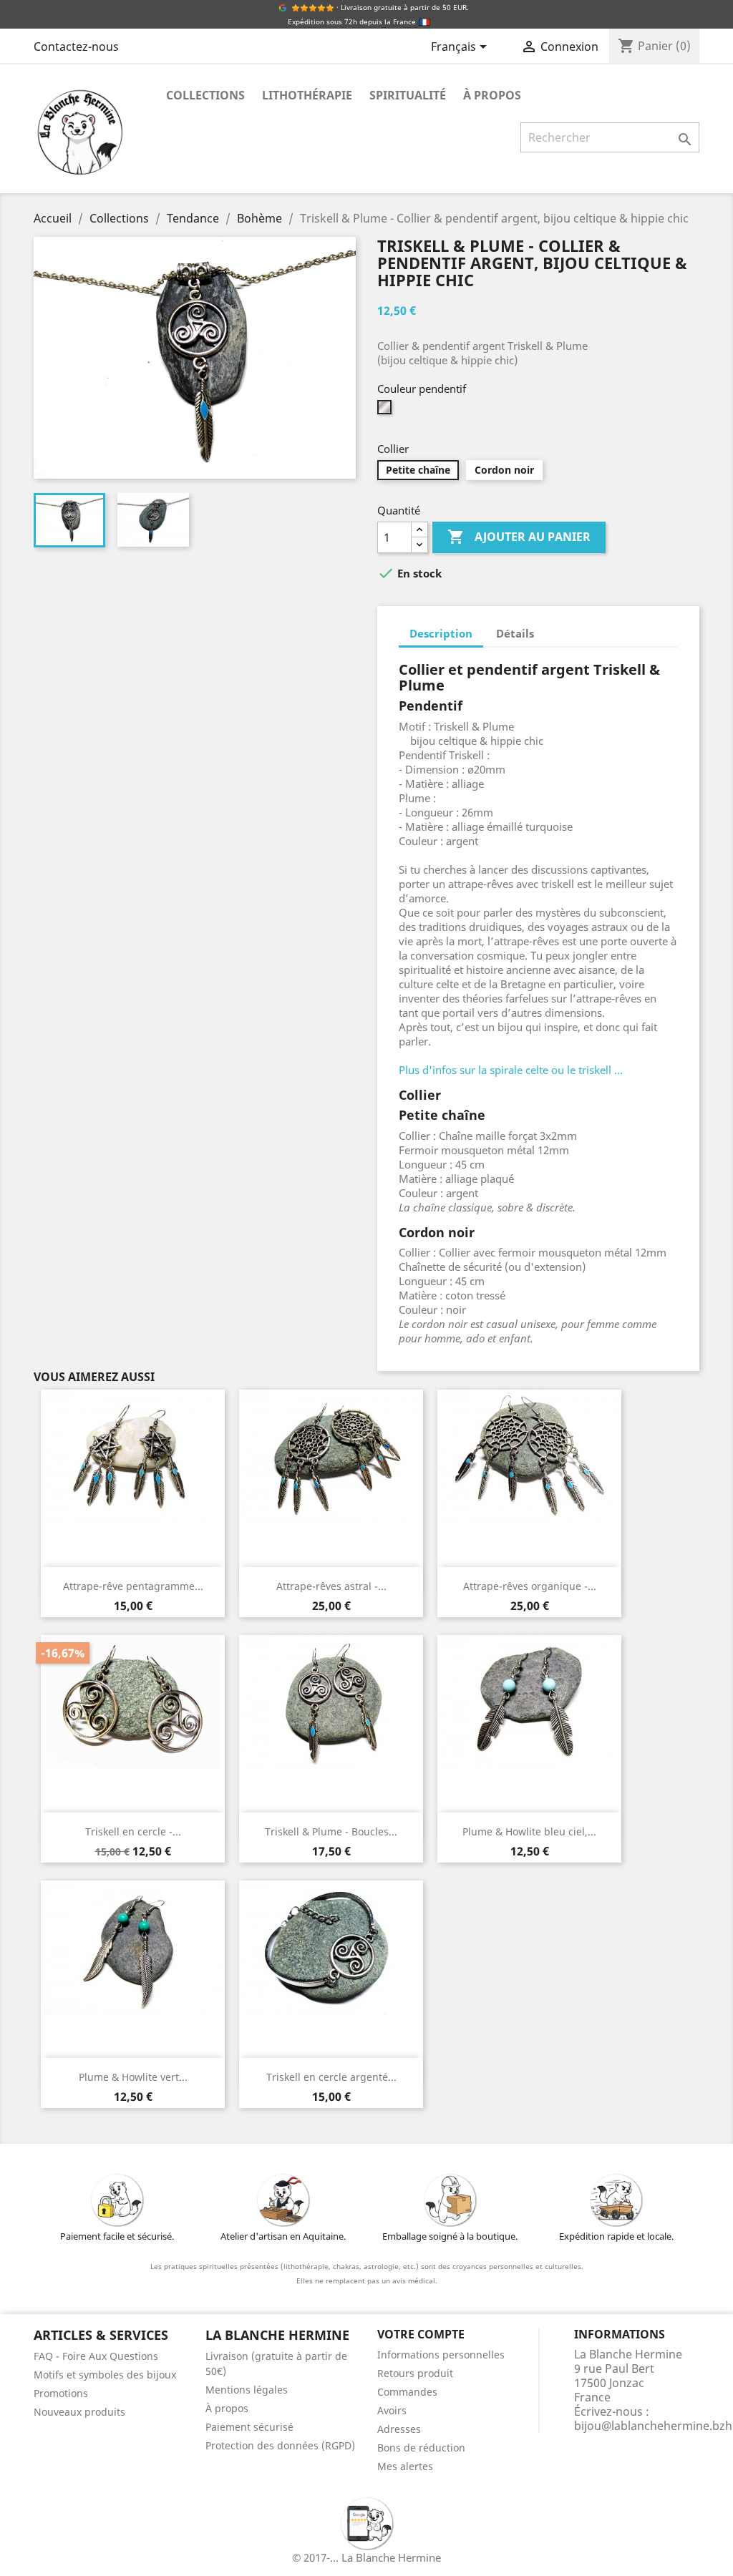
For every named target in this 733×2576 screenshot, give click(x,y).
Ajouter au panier (519, 537)
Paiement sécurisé (249, 2427)
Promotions (61, 2393)
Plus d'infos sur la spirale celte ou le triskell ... (511, 1070)
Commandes (407, 2392)
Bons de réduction (421, 2448)
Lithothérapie (307, 95)
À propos (492, 95)
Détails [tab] (515, 633)
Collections (205, 95)
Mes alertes (405, 2466)
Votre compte (421, 2334)
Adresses (399, 2429)
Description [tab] (441, 633)
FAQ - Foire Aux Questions (96, 2356)
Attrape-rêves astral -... (331, 1586)
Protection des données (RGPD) (280, 2445)
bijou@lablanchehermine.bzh (653, 2426)
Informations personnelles (441, 2355)
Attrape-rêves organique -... (530, 1586)
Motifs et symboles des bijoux (105, 2375)
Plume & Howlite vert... (133, 2077)
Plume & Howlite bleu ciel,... (529, 1831)
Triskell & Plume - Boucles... (331, 1831)
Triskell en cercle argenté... (331, 2077)
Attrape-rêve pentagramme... (133, 1586)
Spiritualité (408, 95)
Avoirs (392, 2410)
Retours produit (415, 2373)
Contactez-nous (76, 47)
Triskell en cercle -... (133, 1831)
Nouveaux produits (79, 2412)
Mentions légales (247, 2390)
